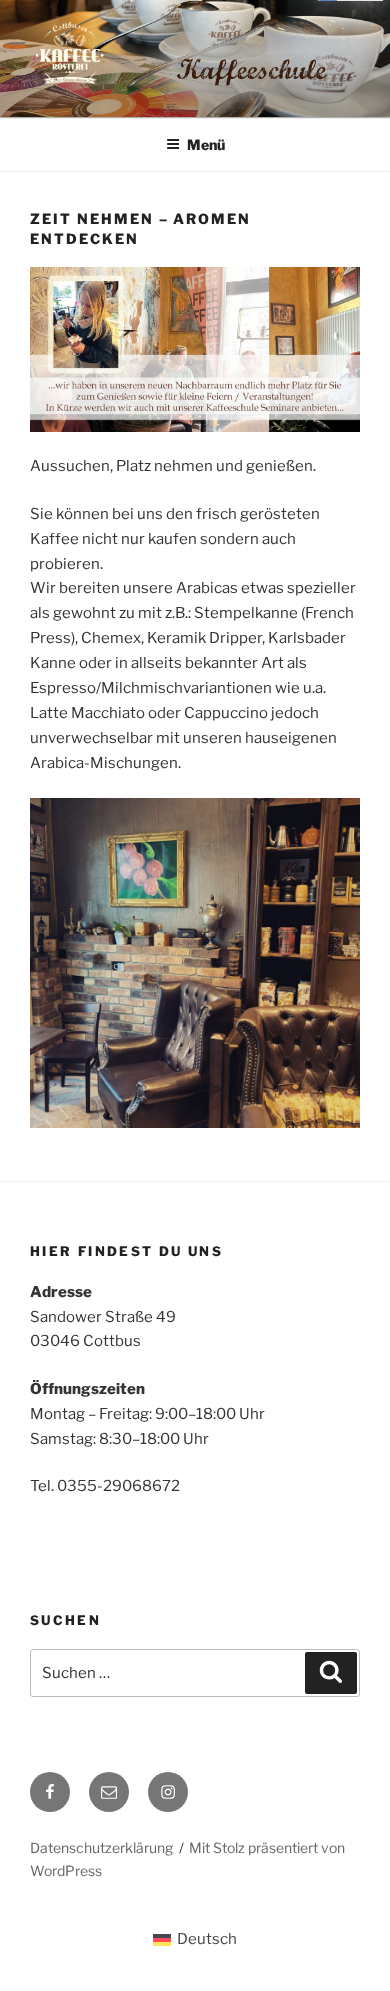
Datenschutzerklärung (101, 1847)
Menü (206, 144)
